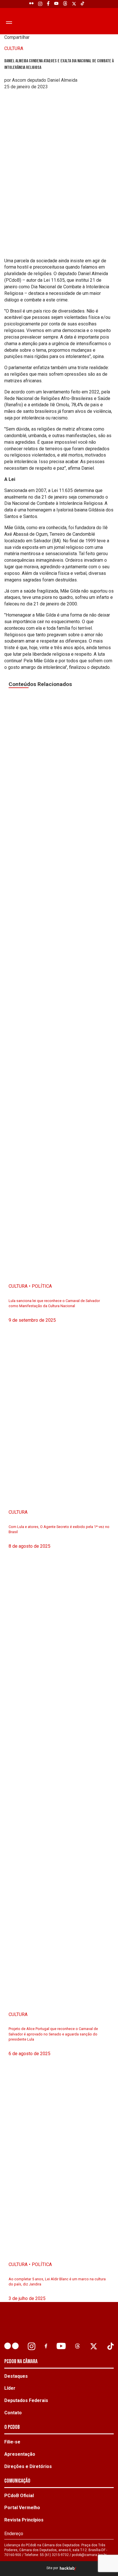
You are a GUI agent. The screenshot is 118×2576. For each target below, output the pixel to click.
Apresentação (20, 2454)
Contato (13, 2413)
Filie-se (12, 2442)
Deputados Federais (26, 2400)
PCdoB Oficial (19, 2496)
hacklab (67, 2568)
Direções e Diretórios (28, 2466)
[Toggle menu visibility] (8, 22)
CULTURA (14, 48)
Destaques (16, 2376)
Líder (10, 2388)
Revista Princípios (24, 2520)
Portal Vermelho (22, 2508)
